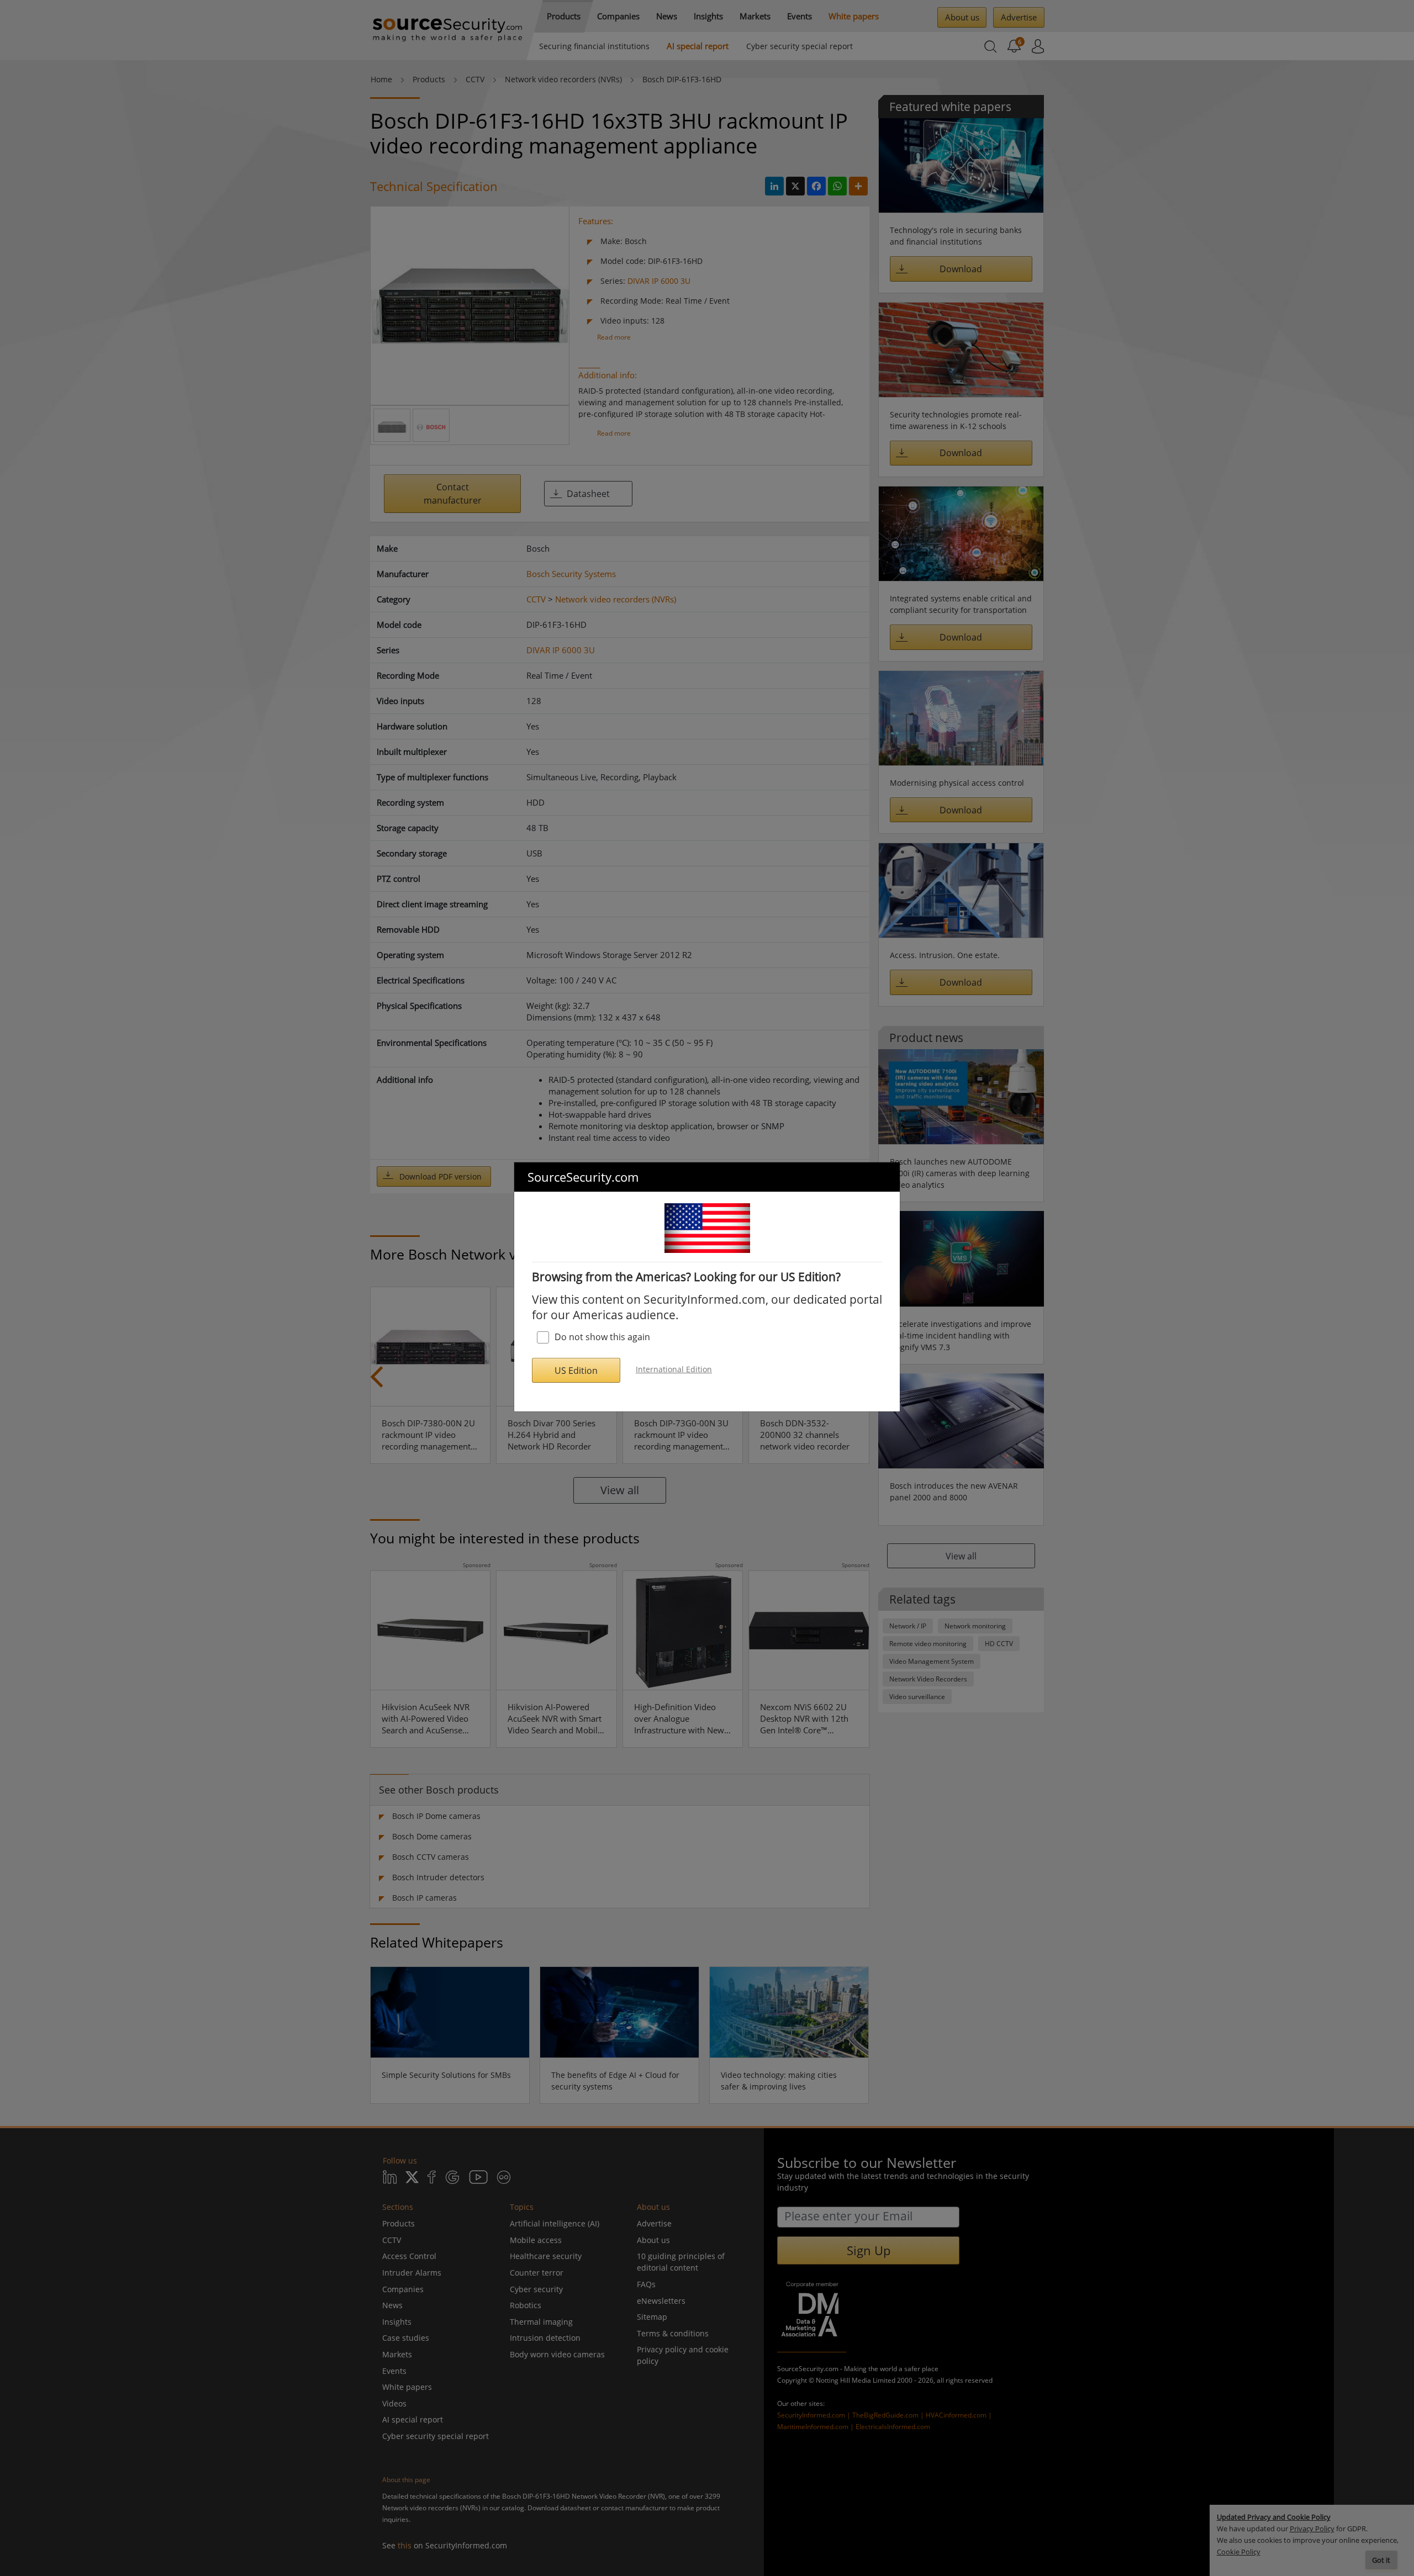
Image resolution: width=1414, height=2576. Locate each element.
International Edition (674, 1369)
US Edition (576, 1371)
